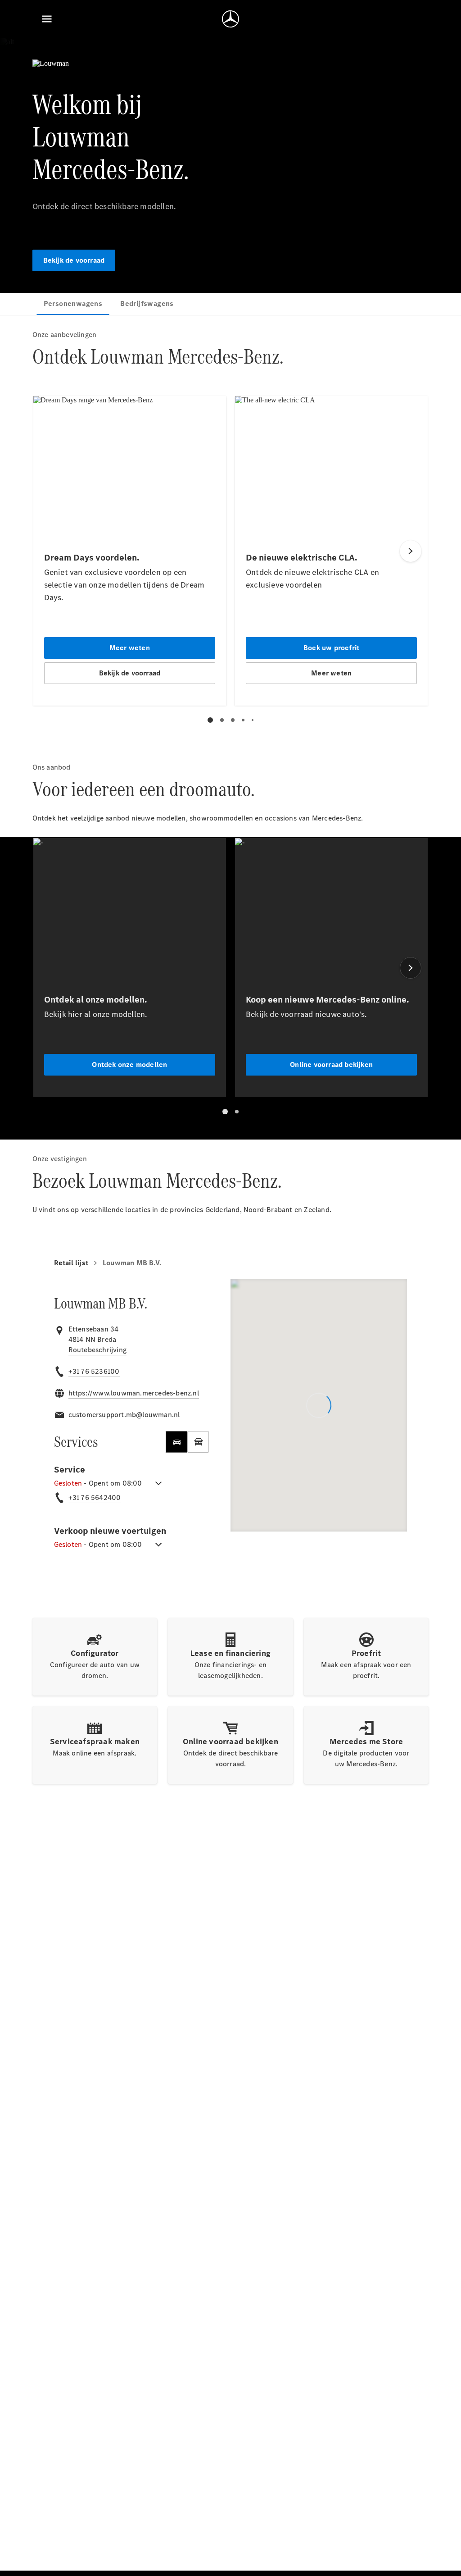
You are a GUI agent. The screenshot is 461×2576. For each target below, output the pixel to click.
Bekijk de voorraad (74, 260)
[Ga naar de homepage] (230, 19)
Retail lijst (71, 1263)
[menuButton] (47, 19)
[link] (97, 1350)
